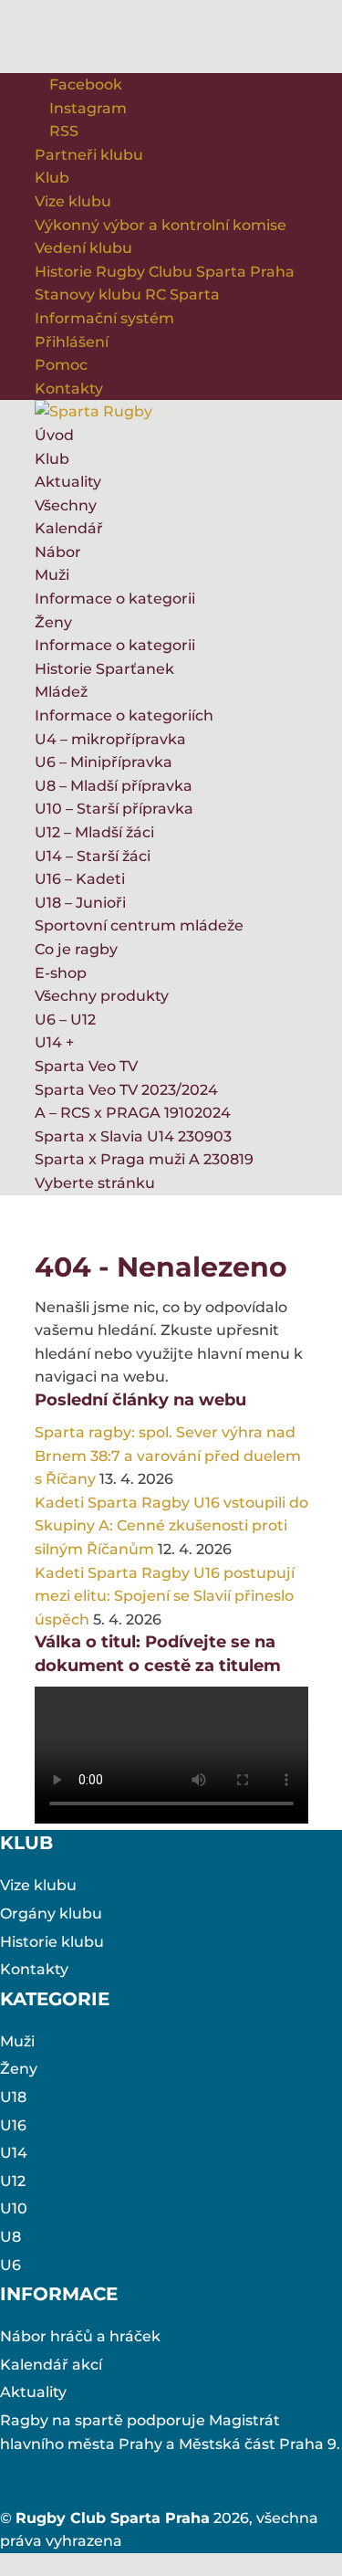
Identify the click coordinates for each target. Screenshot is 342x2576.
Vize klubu (73, 201)
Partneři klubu (89, 155)
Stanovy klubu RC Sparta (127, 294)
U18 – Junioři (80, 903)
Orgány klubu (51, 1914)
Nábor (58, 552)
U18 (13, 2097)
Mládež (61, 692)
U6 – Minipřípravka (104, 762)
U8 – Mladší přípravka (114, 786)
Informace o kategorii (115, 599)
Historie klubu (52, 1942)
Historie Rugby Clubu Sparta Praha (165, 272)
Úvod (54, 435)
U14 (14, 2153)
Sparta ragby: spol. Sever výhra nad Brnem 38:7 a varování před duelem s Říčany (168, 1456)
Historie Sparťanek (104, 669)
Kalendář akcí (51, 2365)
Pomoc (61, 365)
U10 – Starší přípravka (114, 809)
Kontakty (69, 389)
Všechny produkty (102, 996)
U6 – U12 (65, 1020)
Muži (52, 575)
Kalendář (69, 528)
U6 (10, 2265)
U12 (13, 2181)
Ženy (53, 622)
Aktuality (68, 482)
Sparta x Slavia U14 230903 (133, 1136)
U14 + (54, 1042)
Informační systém (104, 318)
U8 (10, 2237)
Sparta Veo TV (86, 1066)
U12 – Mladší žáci (94, 832)
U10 (14, 2208)
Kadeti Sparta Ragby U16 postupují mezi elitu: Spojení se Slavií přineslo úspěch (165, 1596)
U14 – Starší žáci (93, 856)
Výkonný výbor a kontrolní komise (161, 225)
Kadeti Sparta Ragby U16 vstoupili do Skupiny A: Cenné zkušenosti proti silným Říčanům (171, 1526)
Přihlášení (72, 342)
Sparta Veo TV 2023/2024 (126, 1090)
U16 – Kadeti (80, 879)
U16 (13, 2125)
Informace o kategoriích (124, 715)
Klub (52, 178)
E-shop (61, 973)
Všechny (66, 505)
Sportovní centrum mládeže (139, 925)
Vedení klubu (83, 248)
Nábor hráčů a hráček (80, 2336)
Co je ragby (76, 949)
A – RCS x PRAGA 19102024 (133, 1113)
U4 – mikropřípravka (110, 739)
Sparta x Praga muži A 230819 (144, 1159)
